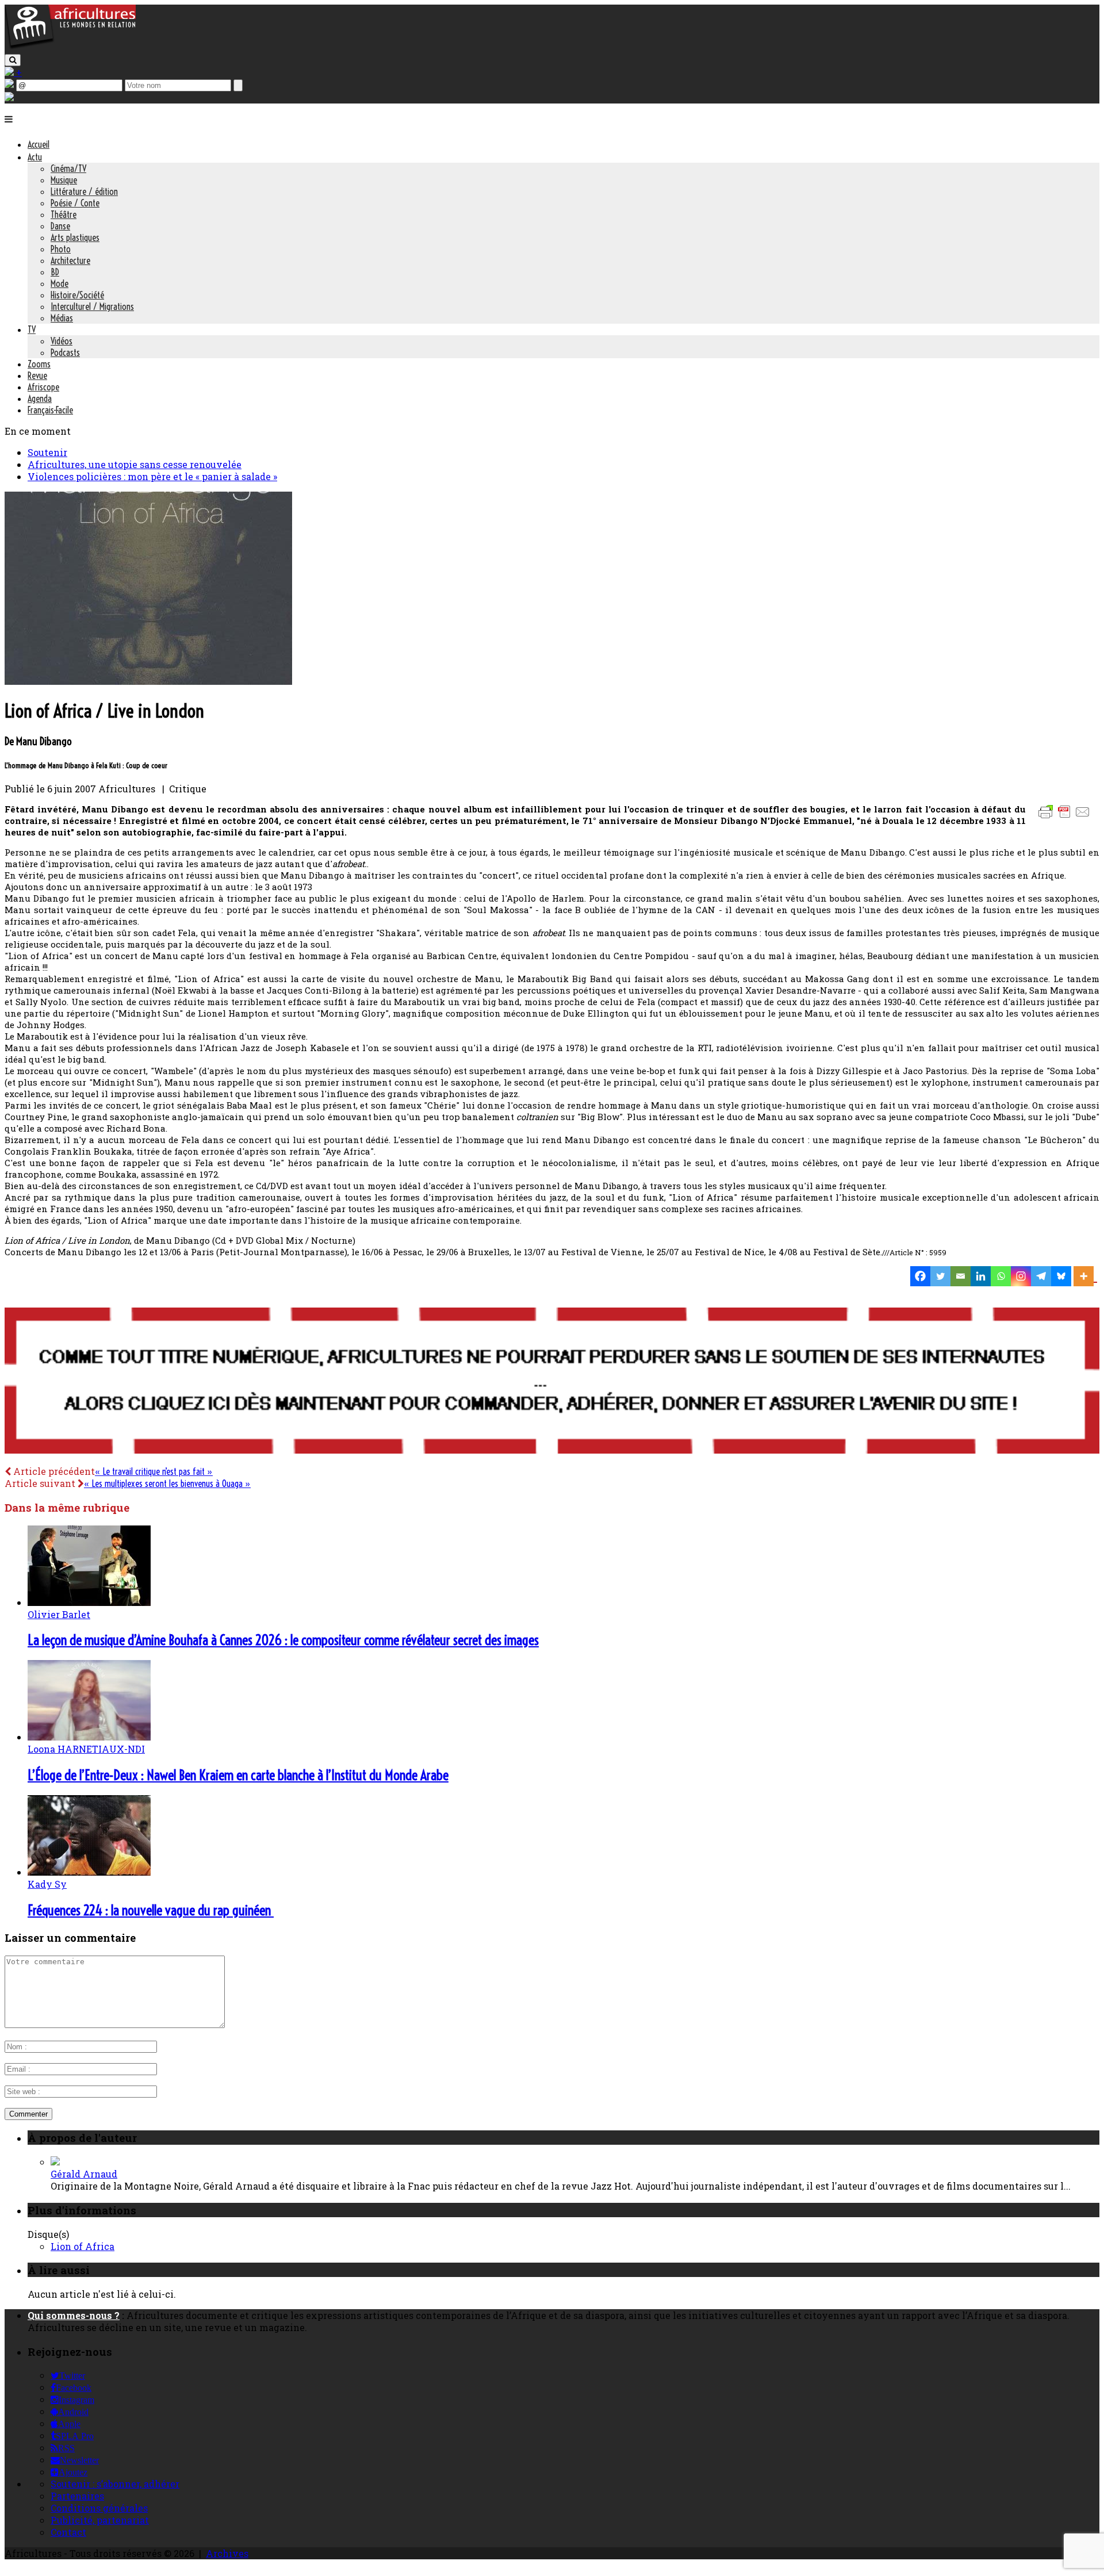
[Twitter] (940, 1276)
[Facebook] (920, 1276)
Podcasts (65, 352)
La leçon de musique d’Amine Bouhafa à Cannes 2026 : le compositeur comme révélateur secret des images (283, 1640)
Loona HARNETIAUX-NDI (86, 1749)
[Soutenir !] (552, 1382)
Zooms (39, 364)
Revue (37, 375)
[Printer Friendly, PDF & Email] (1066, 817)
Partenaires (77, 2496)
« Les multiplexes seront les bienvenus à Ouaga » (167, 1483)
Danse (60, 226)
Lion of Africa (83, 2246)
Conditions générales (99, 2508)
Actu (35, 157)
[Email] (961, 1276)
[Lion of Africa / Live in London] (148, 681)
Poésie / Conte (75, 203)
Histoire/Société (77, 295)
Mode (60, 283)
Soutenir (47, 452)
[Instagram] (1021, 1276)
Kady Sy (47, 1884)
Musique (64, 180)
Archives (227, 2553)
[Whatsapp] (1001, 1276)
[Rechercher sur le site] (13, 60)
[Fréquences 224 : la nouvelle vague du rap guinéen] (89, 1872)
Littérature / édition (84, 191)
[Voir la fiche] (55, 2162)
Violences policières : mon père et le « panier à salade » (152, 476)
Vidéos (62, 341)
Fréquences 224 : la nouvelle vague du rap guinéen (151, 1910)
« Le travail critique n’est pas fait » (154, 1471)
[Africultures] (70, 47)
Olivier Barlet (59, 1614)
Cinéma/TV (68, 168)
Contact (68, 2532)
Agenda (40, 398)
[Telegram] (1041, 1276)
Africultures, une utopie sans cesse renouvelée (135, 464)
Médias (62, 318)
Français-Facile (50, 410)
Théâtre (64, 214)
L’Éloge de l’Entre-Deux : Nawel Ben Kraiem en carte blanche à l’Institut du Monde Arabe (238, 1775)
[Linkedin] (981, 1276)
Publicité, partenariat (100, 2520)
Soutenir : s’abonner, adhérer (115, 2484)
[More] (1085, 1276)
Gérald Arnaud (84, 2174)
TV (32, 329)
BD (55, 272)
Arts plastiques (75, 237)
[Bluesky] (1061, 1276)
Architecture (70, 260)
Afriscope (43, 387)
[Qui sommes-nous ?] (9, 97)
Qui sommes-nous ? (74, 2315)
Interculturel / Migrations (92, 306)
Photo (61, 249)
